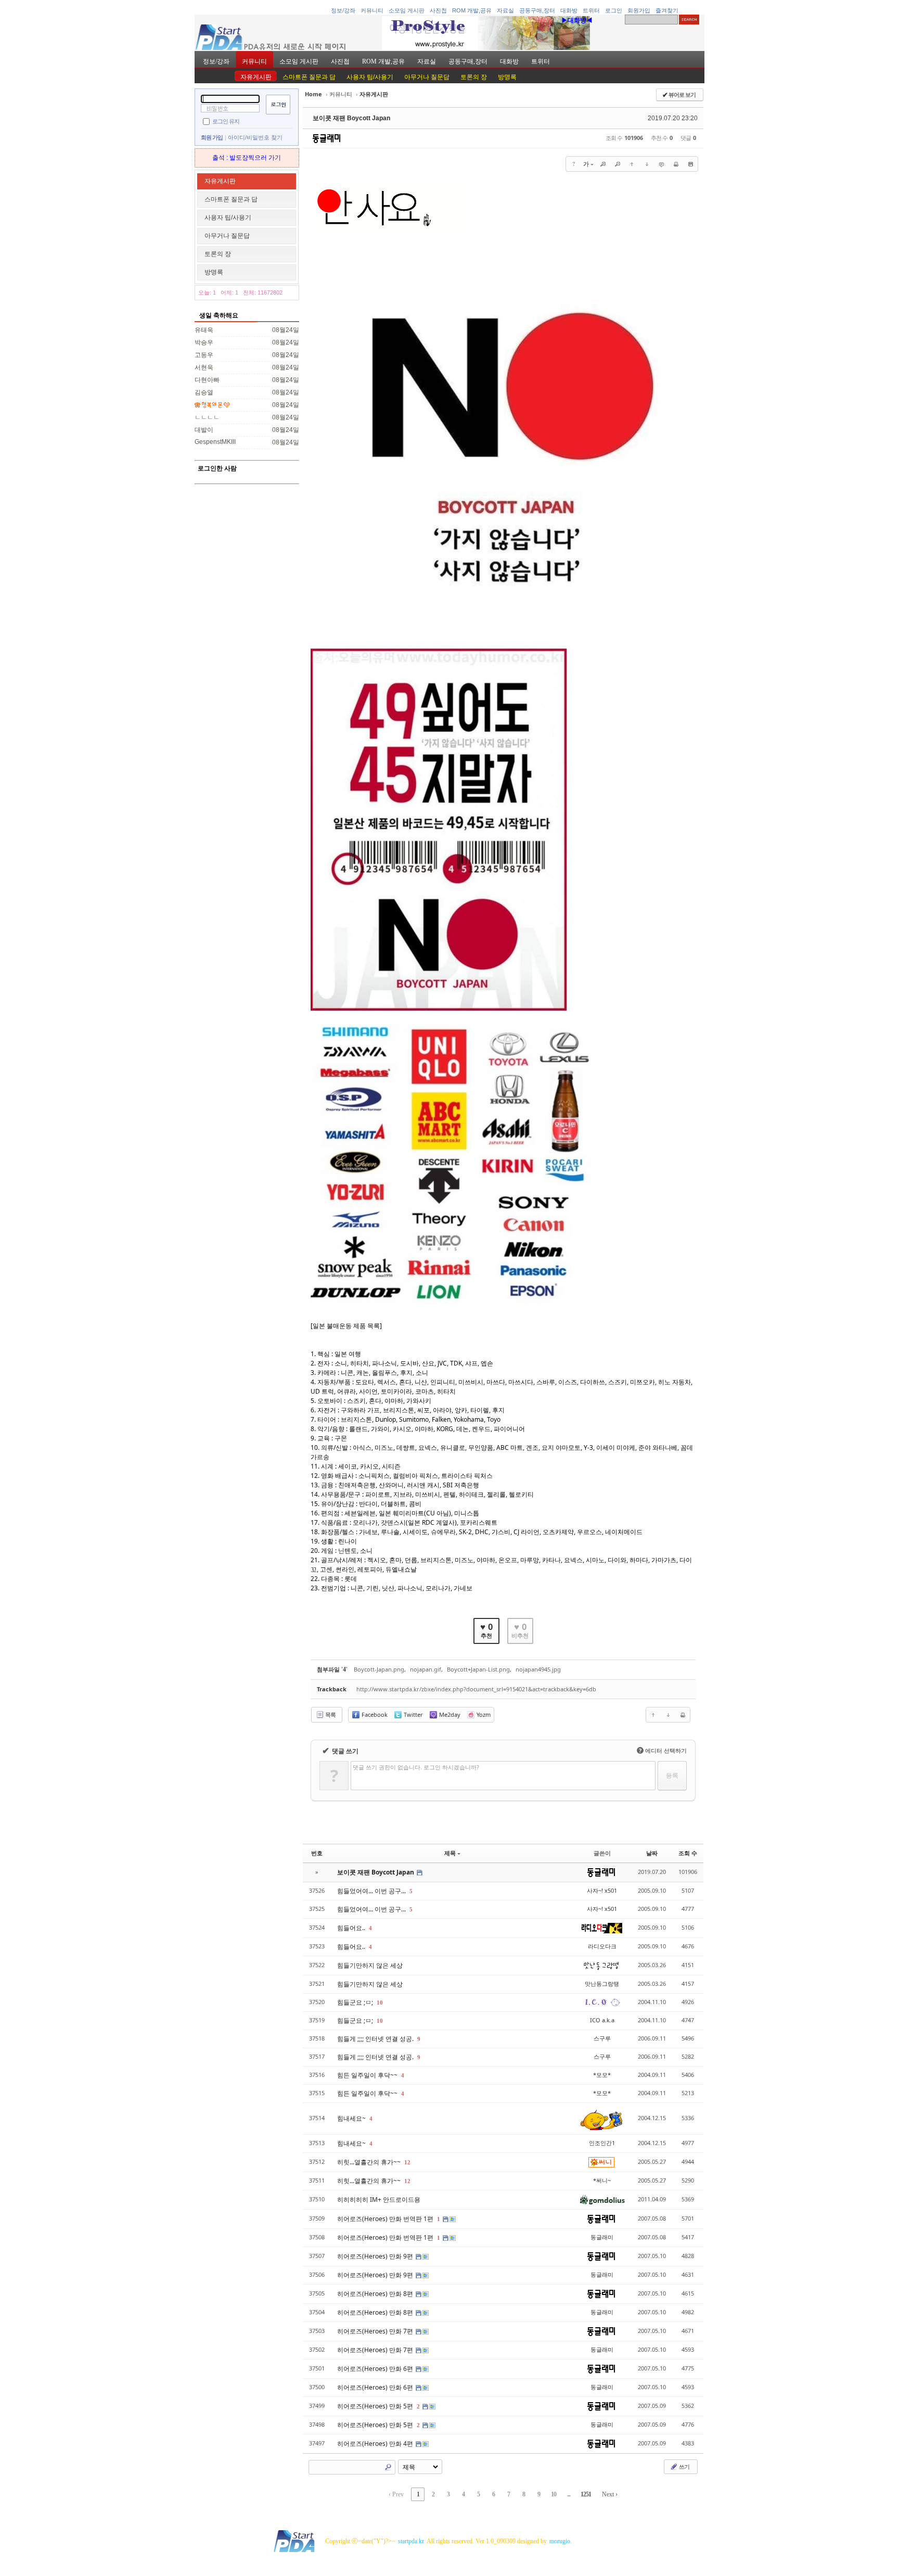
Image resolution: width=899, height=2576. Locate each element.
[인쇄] (676, 164)
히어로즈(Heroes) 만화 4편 (376, 2444)
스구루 (602, 2038)
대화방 (569, 10)
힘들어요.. (352, 1928)
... (569, 2494)
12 (407, 2162)
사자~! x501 (602, 1890)
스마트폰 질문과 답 (309, 77)
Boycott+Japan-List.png (478, 1669)
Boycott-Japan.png (379, 1669)
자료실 (505, 10)
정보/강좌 (343, 10)
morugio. (561, 2541)
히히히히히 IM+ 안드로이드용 (379, 2199)
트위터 (591, 10)
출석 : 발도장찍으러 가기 (247, 158)
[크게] (603, 164)
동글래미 (602, 2237)
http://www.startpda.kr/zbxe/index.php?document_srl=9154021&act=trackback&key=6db (476, 1689)
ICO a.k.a (602, 2020)
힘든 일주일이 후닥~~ (368, 2075)
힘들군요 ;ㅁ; (356, 2002)
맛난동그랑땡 (602, 1984)
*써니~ (602, 2180)
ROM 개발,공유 (472, 10)
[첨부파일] (690, 164)
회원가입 (639, 10)
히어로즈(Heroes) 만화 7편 (376, 2331)
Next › (610, 2494)
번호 (317, 1853)
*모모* (602, 2075)
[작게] (618, 164)
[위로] (632, 164)
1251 (586, 2494)
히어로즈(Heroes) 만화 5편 (376, 2406)
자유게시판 (256, 77)
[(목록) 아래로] (647, 164)
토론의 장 (474, 77)
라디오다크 (602, 1946)
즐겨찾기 (667, 10)
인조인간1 (602, 2143)
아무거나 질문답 (427, 77)
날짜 (652, 1853)
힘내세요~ (352, 2118)
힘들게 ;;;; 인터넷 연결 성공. (376, 2039)
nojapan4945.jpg (538, 1669)
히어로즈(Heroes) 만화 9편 (376, 2256)
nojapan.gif (426, 1669)
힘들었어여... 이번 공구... (372, 1891)
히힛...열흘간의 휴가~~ (370, 2162)
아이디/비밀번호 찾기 (255, 137)
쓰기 (684, 2466)
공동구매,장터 (537, 10)
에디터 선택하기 (663, 1750)
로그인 (614, 10)
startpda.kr (411, 2541)
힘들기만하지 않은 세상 (370, 1965)
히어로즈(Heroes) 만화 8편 (376, 2294)
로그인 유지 (226, 121)
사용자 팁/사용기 (370, 77)
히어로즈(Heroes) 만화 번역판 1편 (386, 2219)
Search (388, 2467)
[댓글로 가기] (661, 164)
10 (380, 2003)
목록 (330, 1714)
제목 (450, 1853)
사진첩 (438, 10)
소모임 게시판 (407, 10)
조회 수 (688, 1853)
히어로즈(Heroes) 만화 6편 (376, 2369)
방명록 (507, 77)
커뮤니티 (372, 10)
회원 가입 (212, 137)
